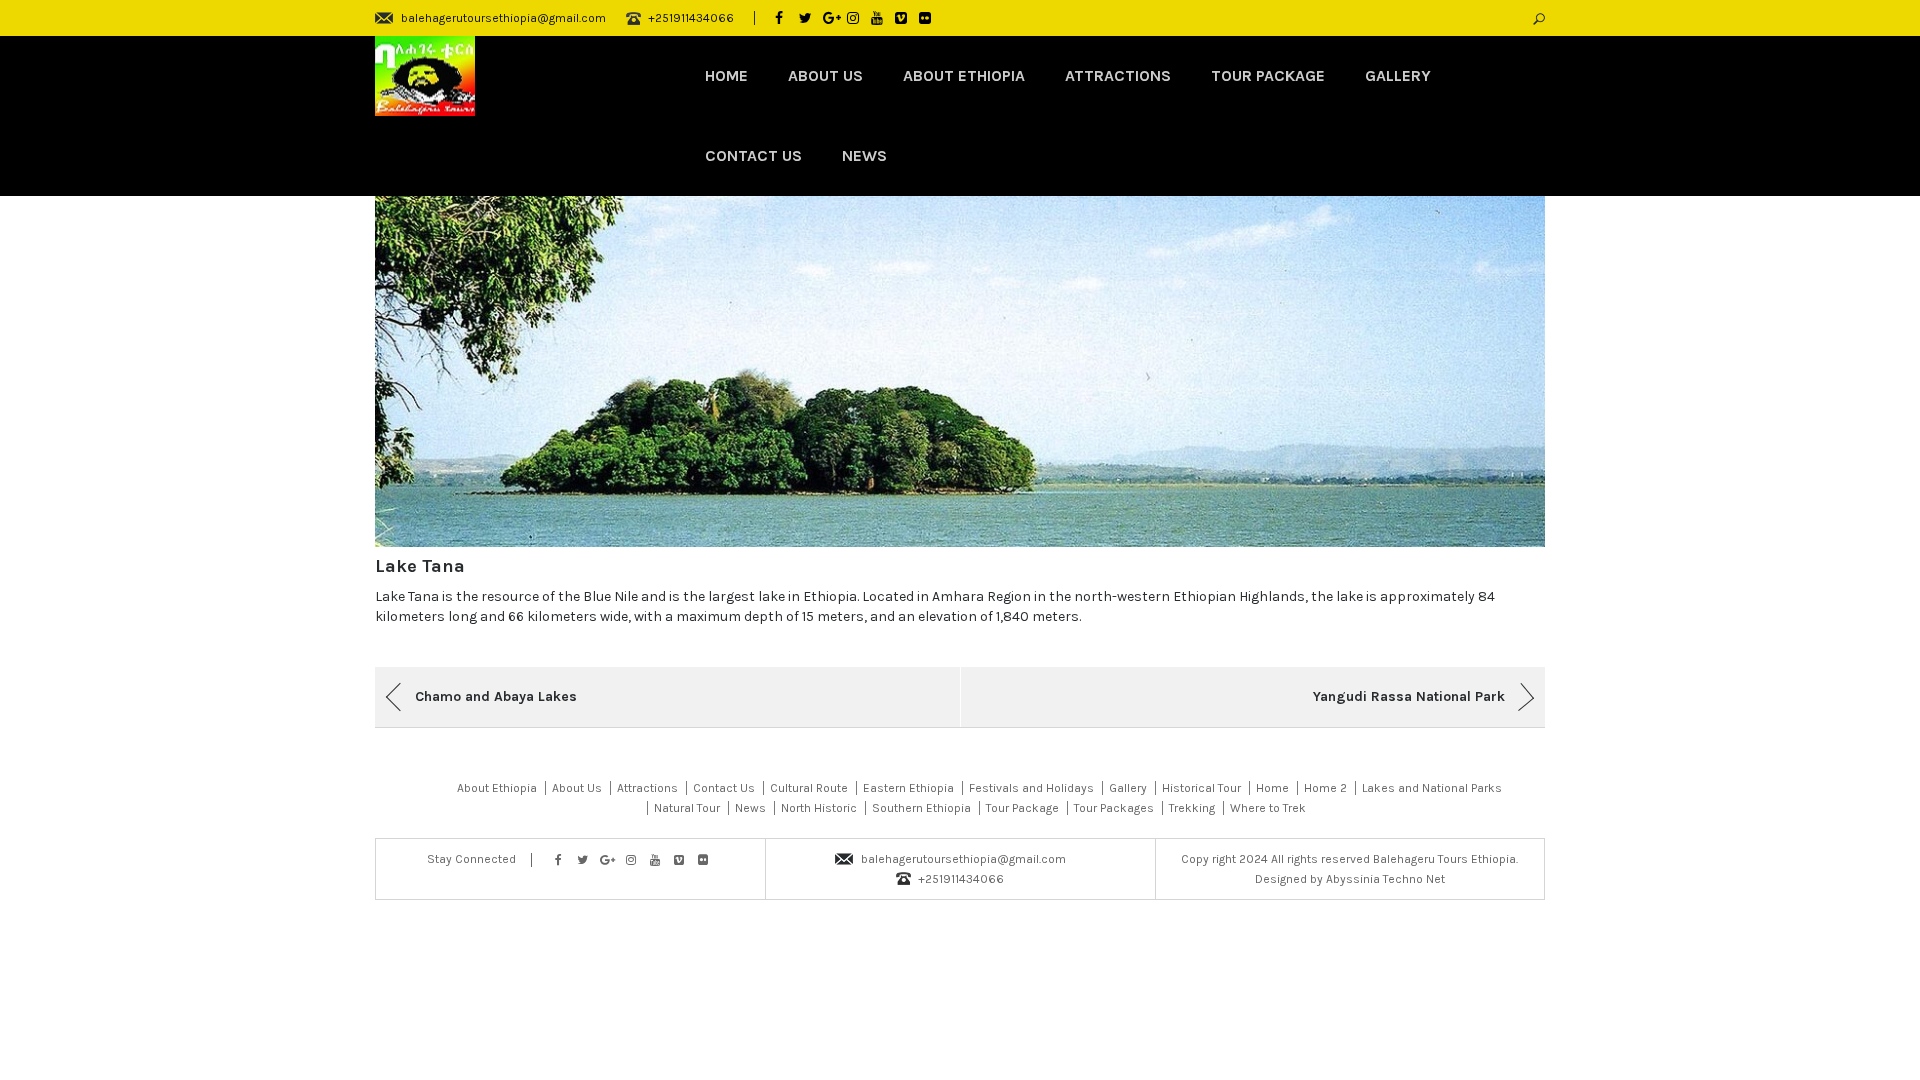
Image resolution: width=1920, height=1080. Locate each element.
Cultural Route (809, 788)
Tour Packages (1114, 808)
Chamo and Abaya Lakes (496, 696)
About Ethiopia (964, 75)
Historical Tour (1201, 788)
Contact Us (753, 155)
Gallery (1398, 75)
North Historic (819, 808)
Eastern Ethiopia (908, 788)
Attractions (1118, 75)
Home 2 (1325, 788)
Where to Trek (1268, 808)
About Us (825, 75)
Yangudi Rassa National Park (1409, 696)
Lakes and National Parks (1432, 788)
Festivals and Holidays (1031, 788)
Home (726, 75)
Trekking (1192, 808)
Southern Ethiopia (921, 808)
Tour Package (1268, 75)
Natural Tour (687, 808)
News (864, 155)
